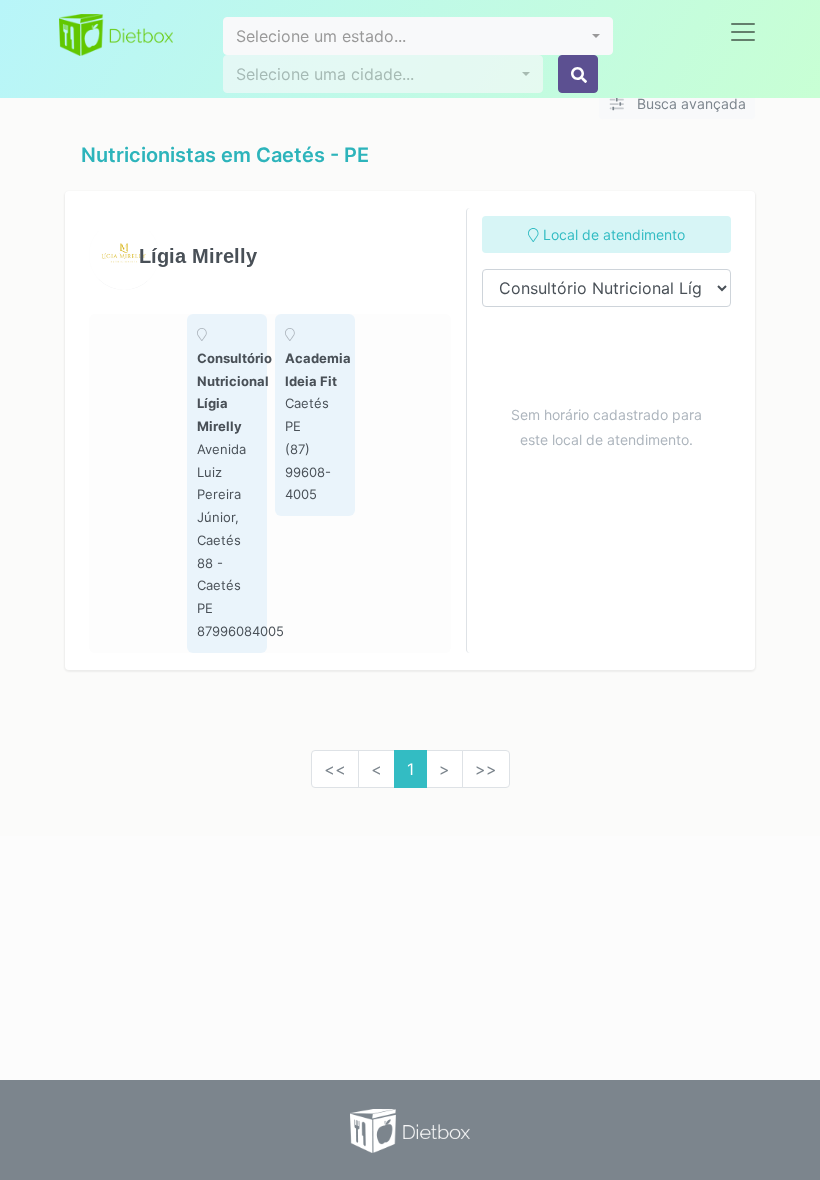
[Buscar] (578, 74)
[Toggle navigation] (743, 32)
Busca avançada (689, 103)
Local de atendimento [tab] (612, 234)
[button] (418, 36)
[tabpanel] (227, 483)
